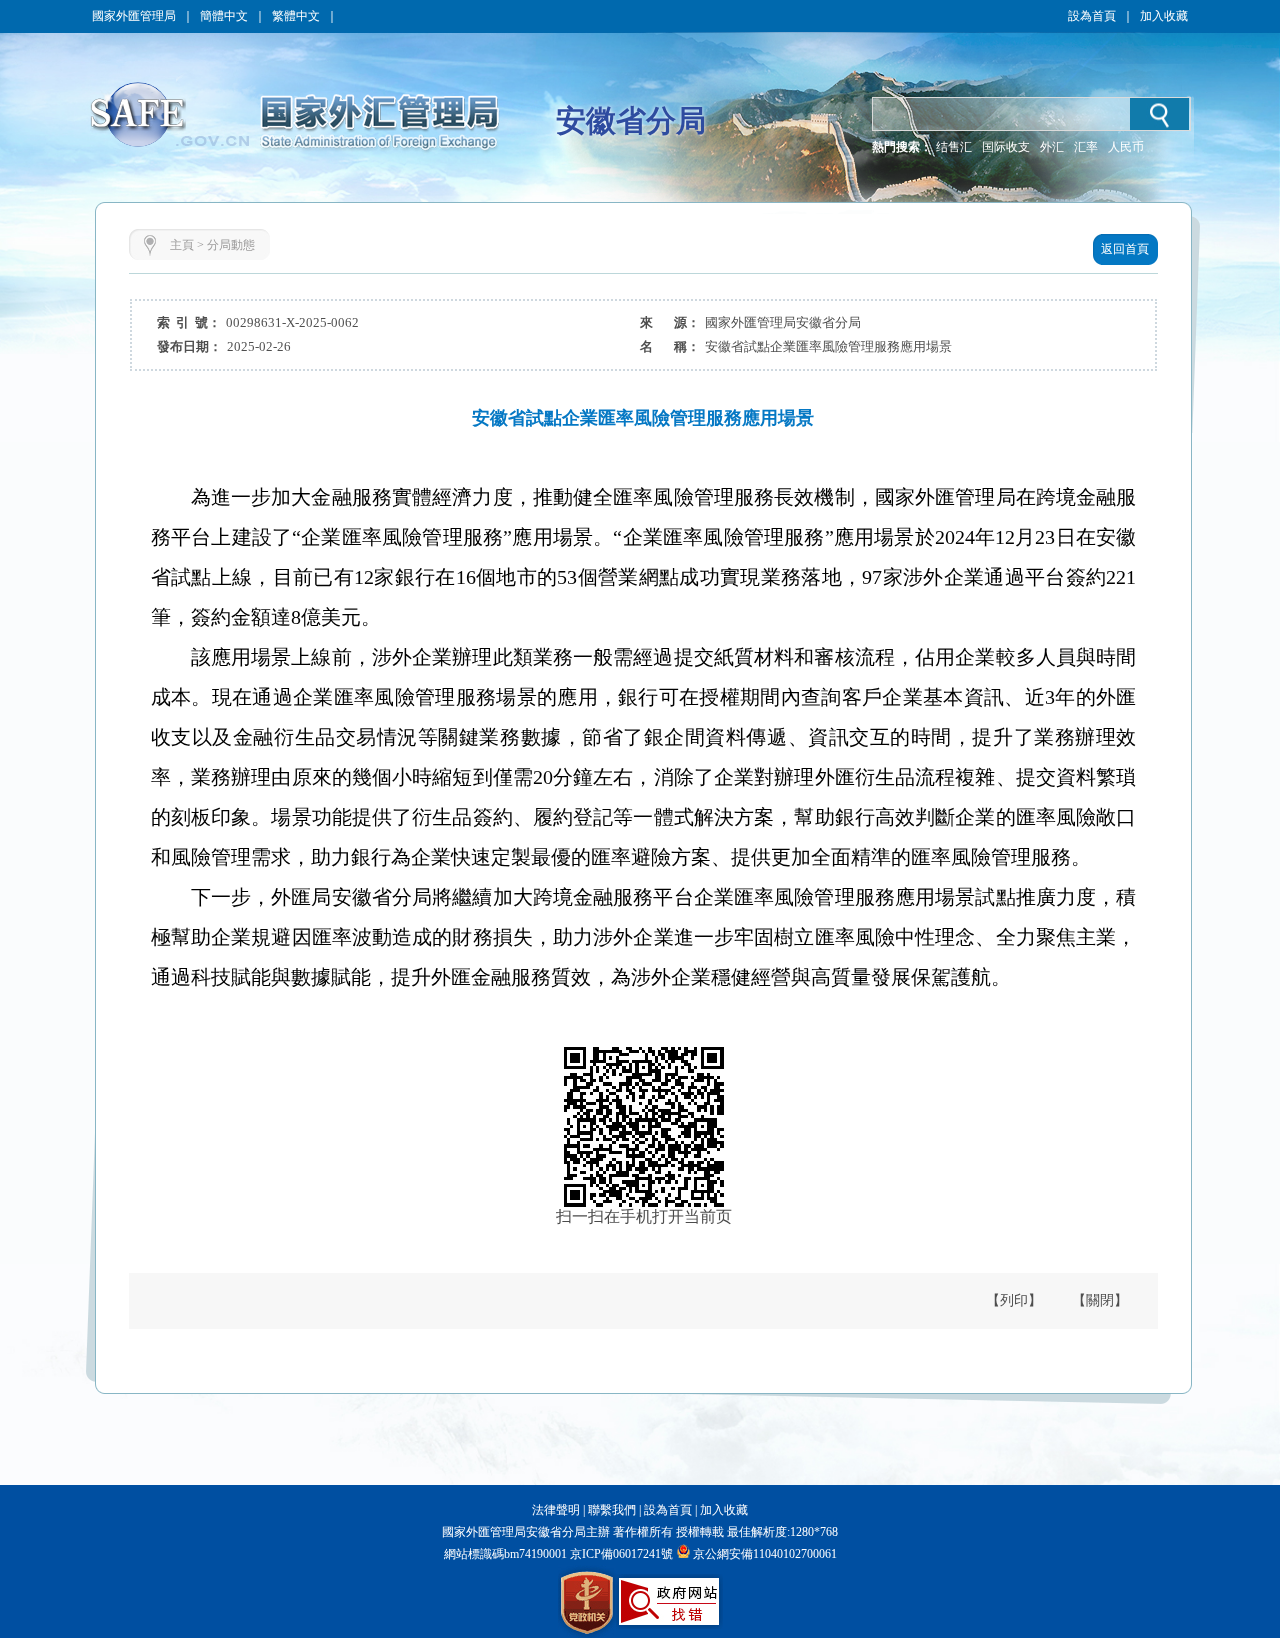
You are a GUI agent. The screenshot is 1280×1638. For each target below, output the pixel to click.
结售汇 (954, 147)
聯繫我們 (612, 1510)
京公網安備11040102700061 (765, 1554)
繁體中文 (296, 16)
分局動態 (231, 245)
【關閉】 (1100, 1300)
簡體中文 (224, 16)
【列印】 (1014, 1300)
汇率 (1086, 147)
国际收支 (1006, 147)
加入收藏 (1164, 16)
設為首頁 (1092, 16)
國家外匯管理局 (134, 16)
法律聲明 (556, 1510)
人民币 (1126, 147)
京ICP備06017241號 (620, 1554)
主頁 (182, 245)
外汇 (1052, 147)
